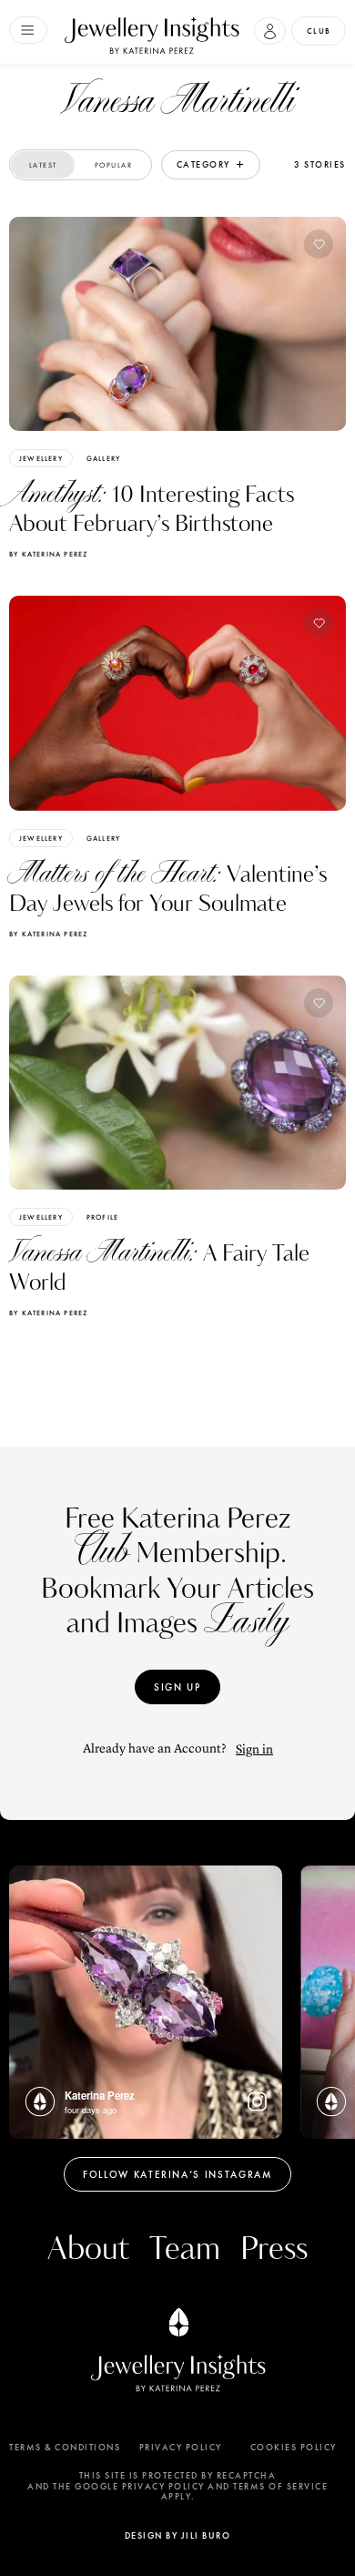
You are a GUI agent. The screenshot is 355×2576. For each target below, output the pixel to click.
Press (274, 2249)
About (88, 2249)
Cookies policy (294, 2448)
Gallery (103, 458)
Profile (102, 1217)
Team (185, 2249)
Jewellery (41, 458)
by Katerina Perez (48, 554)
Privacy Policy (181, 2448)
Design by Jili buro (178, 2535)
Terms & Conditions (65, 2448)
